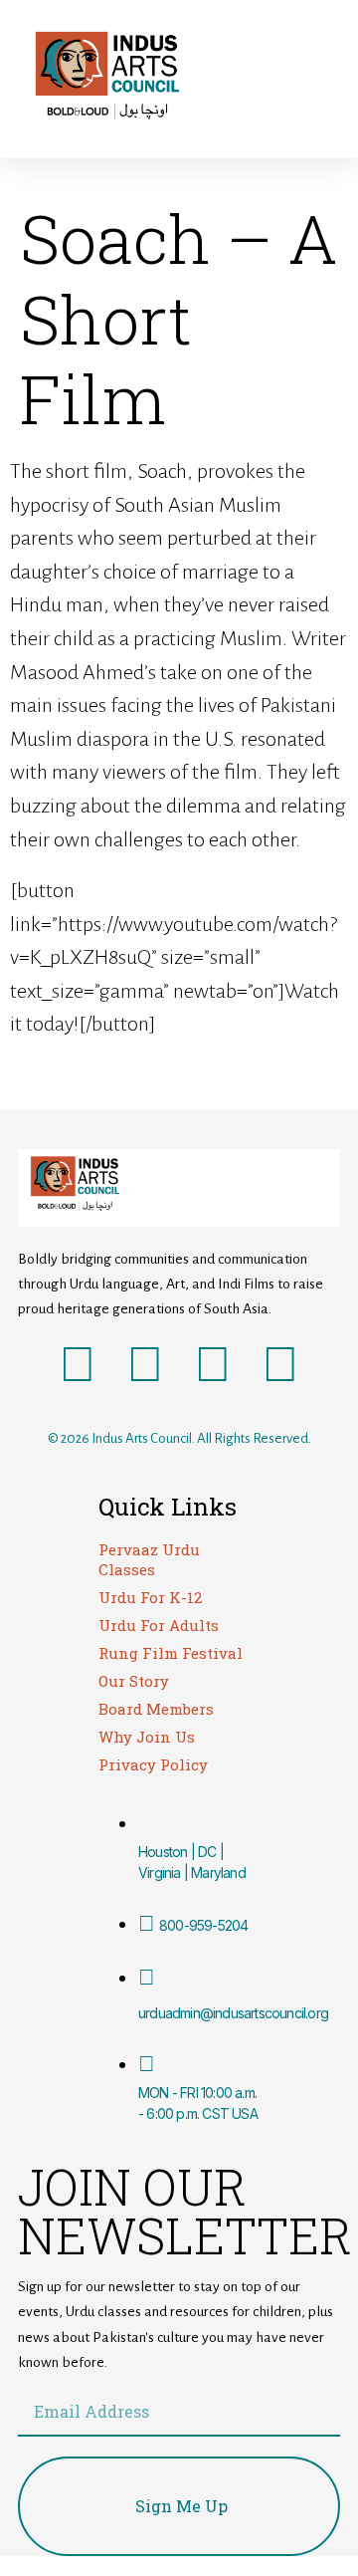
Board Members (156, 1709)
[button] (268, 79)
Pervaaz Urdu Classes (149, 1559)
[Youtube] (213, 1366)
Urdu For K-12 (150, 1597)
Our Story (134, 1681)
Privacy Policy (153, 1764)
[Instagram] (145, 1366)
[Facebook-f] (78, 1366)
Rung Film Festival (171, 1653)
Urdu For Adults (159, 1625)
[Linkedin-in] (280, 1366)
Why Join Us (147, 1737)
